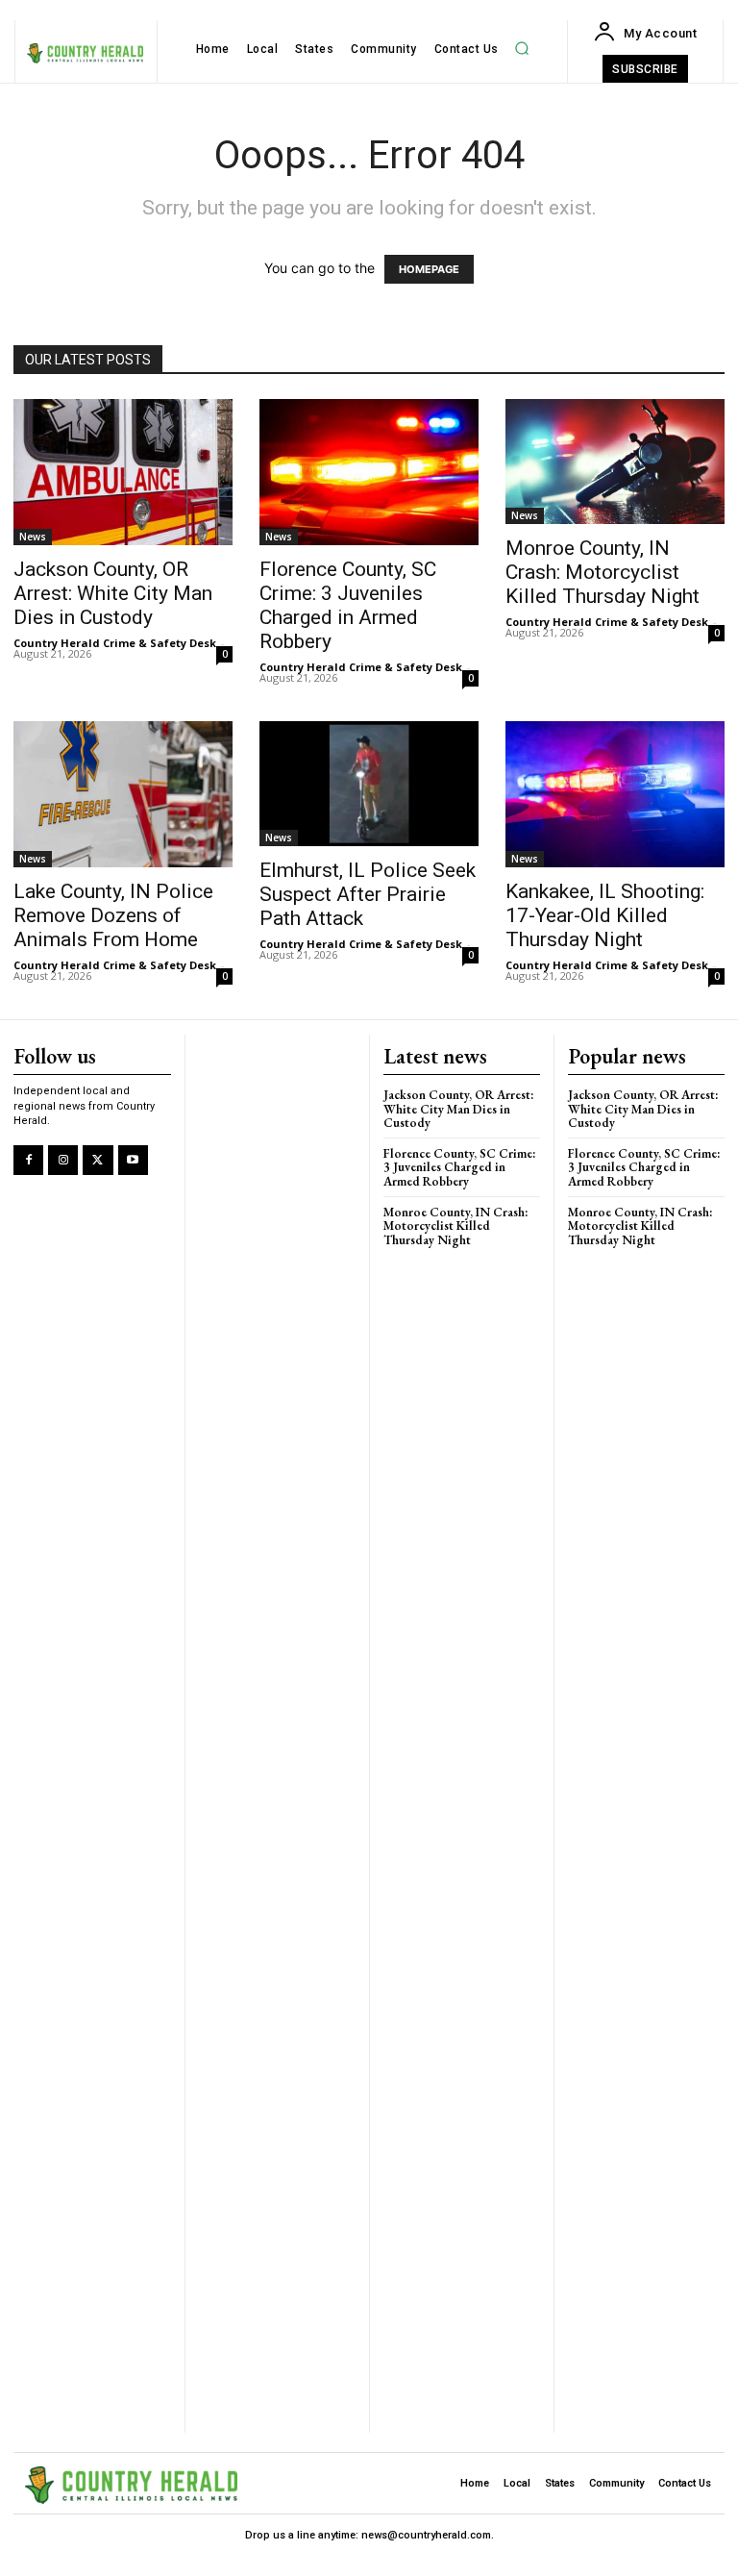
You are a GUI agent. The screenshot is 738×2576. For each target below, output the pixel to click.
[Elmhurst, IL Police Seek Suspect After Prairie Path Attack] (369, 784)
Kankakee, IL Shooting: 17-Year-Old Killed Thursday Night (605, 915)
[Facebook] (28, 1160)
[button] (522, 49)
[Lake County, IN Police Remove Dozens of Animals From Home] (123, 794)
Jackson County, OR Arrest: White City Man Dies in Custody (113, 593)
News (33, 537)
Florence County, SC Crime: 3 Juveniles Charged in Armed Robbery (348, 605)
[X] (98, 1160)
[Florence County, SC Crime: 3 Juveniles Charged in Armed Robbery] (369, 472)
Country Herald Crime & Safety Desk (115, 643)
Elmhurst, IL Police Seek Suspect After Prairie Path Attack (368, 894)
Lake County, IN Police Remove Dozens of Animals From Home (113, 915)
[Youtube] (133, 1160)
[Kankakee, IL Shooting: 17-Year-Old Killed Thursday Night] (615, 794)
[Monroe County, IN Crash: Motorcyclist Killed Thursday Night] (615, 462)
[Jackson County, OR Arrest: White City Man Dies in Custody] (123, 472)
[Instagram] (63, 1160)
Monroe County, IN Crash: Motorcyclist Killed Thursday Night (603, 572)
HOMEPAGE (429, 269)
